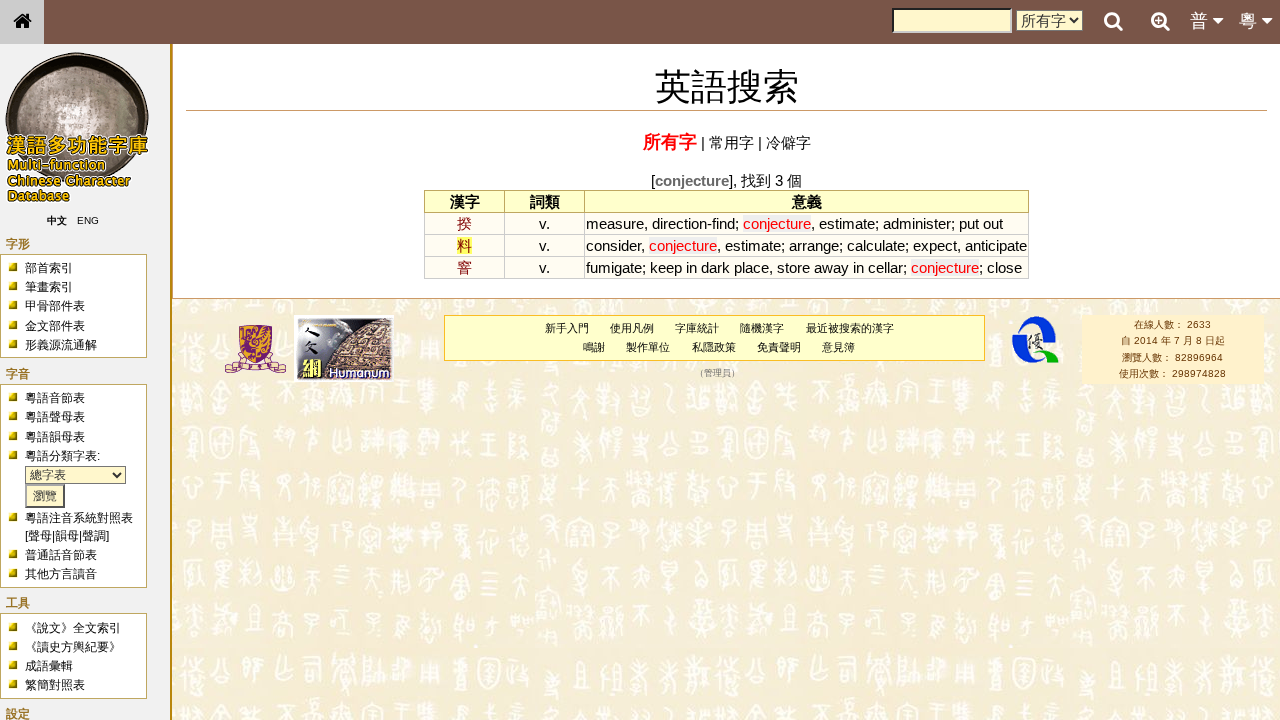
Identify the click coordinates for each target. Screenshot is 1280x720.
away (831, 267)
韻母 (67, 536)
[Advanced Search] (1160, 21)
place (751, 267)
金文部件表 (55, 326)
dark (715, 267)
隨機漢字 (762, 328)
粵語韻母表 (55, 437)
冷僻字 (788, 142)
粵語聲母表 (55, 417)
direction (679, 223)
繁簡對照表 (55, 685)
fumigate (614, 267)
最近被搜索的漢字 (850, 328)
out (993, 223)
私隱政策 (714, 347)
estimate (847, 223)
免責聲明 (779, 347)
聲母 (40, 536)
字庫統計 (697, 328)
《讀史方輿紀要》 (73, 647)
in (691, 267)
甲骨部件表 (55, 306)
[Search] (1113, 22)
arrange (814, 245)
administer (917, 223)
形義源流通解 (61, 345)
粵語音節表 (55, 398)
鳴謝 (594, 347)
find (723, 223)
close (1004, 267)
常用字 (731, 142)
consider (613, 245)
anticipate (996, 245)
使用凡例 (632, 328)
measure (615, 223)
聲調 (94, 536)
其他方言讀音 (61, 574)
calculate (876, 245)
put (969, 223)
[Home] (22, 22)
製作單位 (648, 347)
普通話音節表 (61, 555)
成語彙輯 (49, 666)
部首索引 (49, 268)
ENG (88, 220)
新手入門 (567, 328)
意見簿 (838, 347)
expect (935, 245)
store (793, 267)
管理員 (717, 374)
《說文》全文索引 (73, 628)
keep (666, 267)
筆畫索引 (49, 287)
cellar (885, 267)
